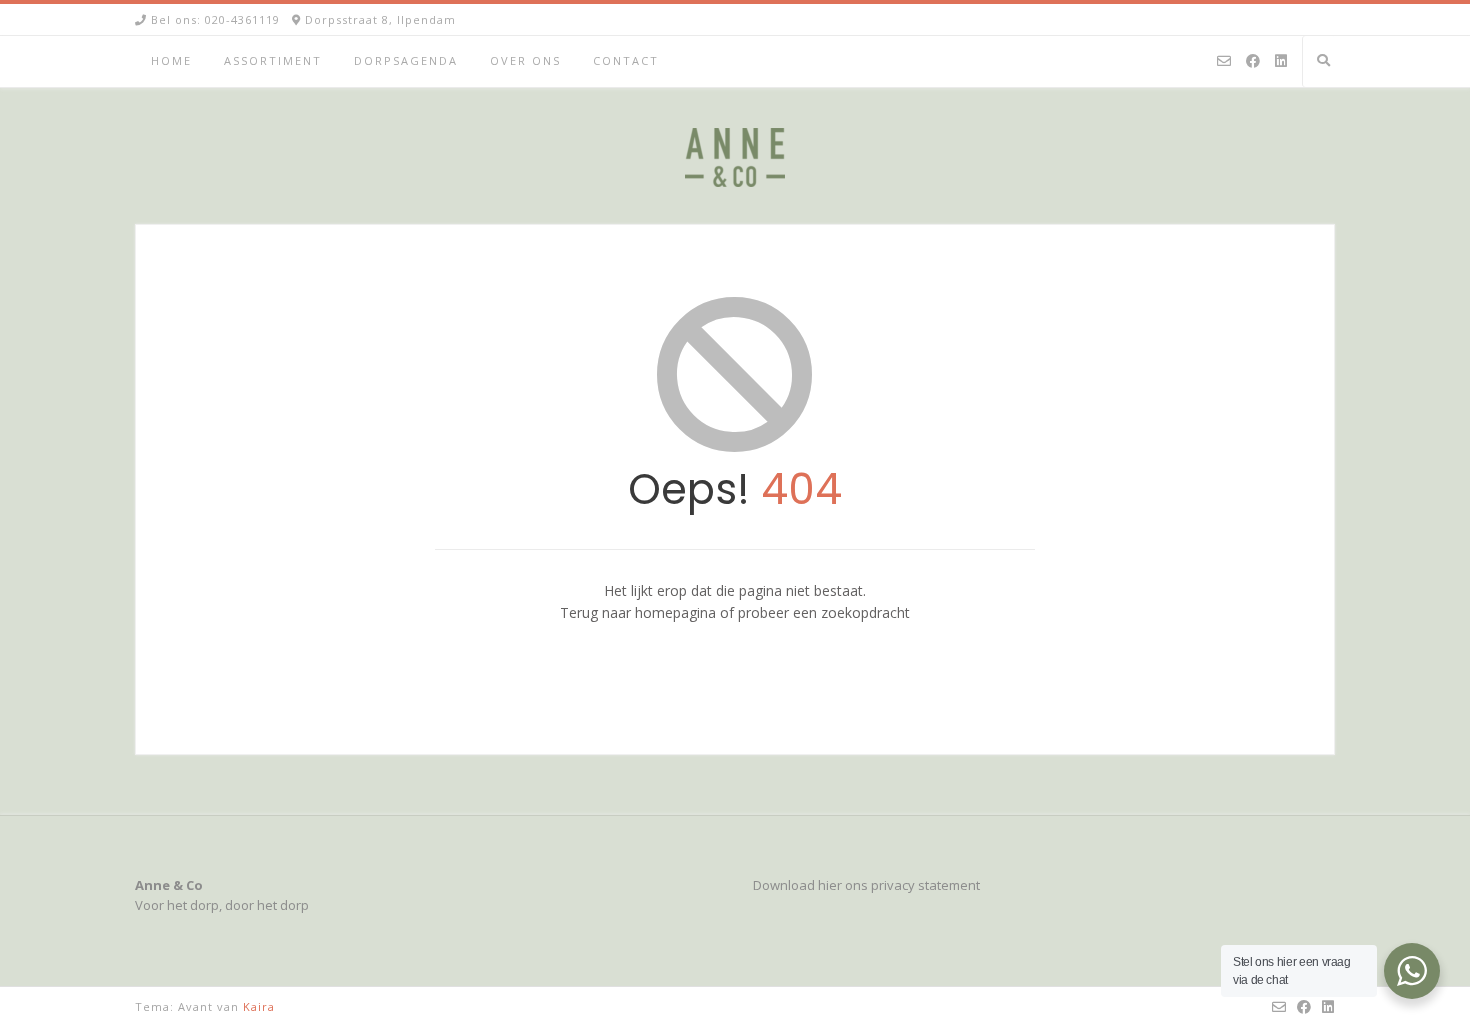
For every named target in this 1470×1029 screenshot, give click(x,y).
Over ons (525, 60)
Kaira (259, 1006)
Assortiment (273, 60)
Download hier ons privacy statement (866, 885)
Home (171, 60)
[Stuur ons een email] (1224, 62)
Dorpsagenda (406, 60)
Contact (626, 60)
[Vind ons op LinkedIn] (1281, 62)
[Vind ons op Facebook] (1253, 62)
